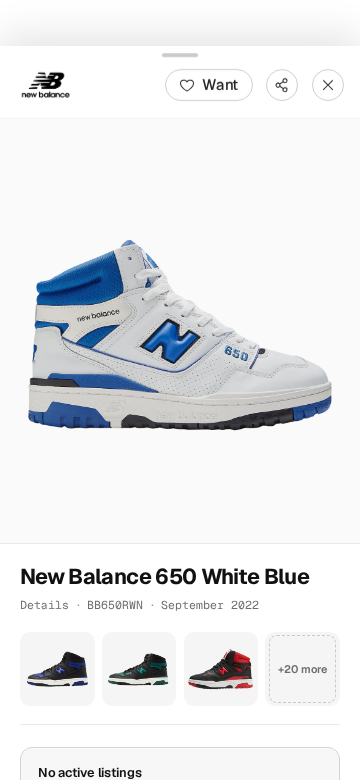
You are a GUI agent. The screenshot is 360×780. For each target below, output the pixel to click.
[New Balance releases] (46, 84)
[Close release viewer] (328, 84)
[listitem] (57, 668)
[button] (180, 330)
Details (44, 603)
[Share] (282, 84)
